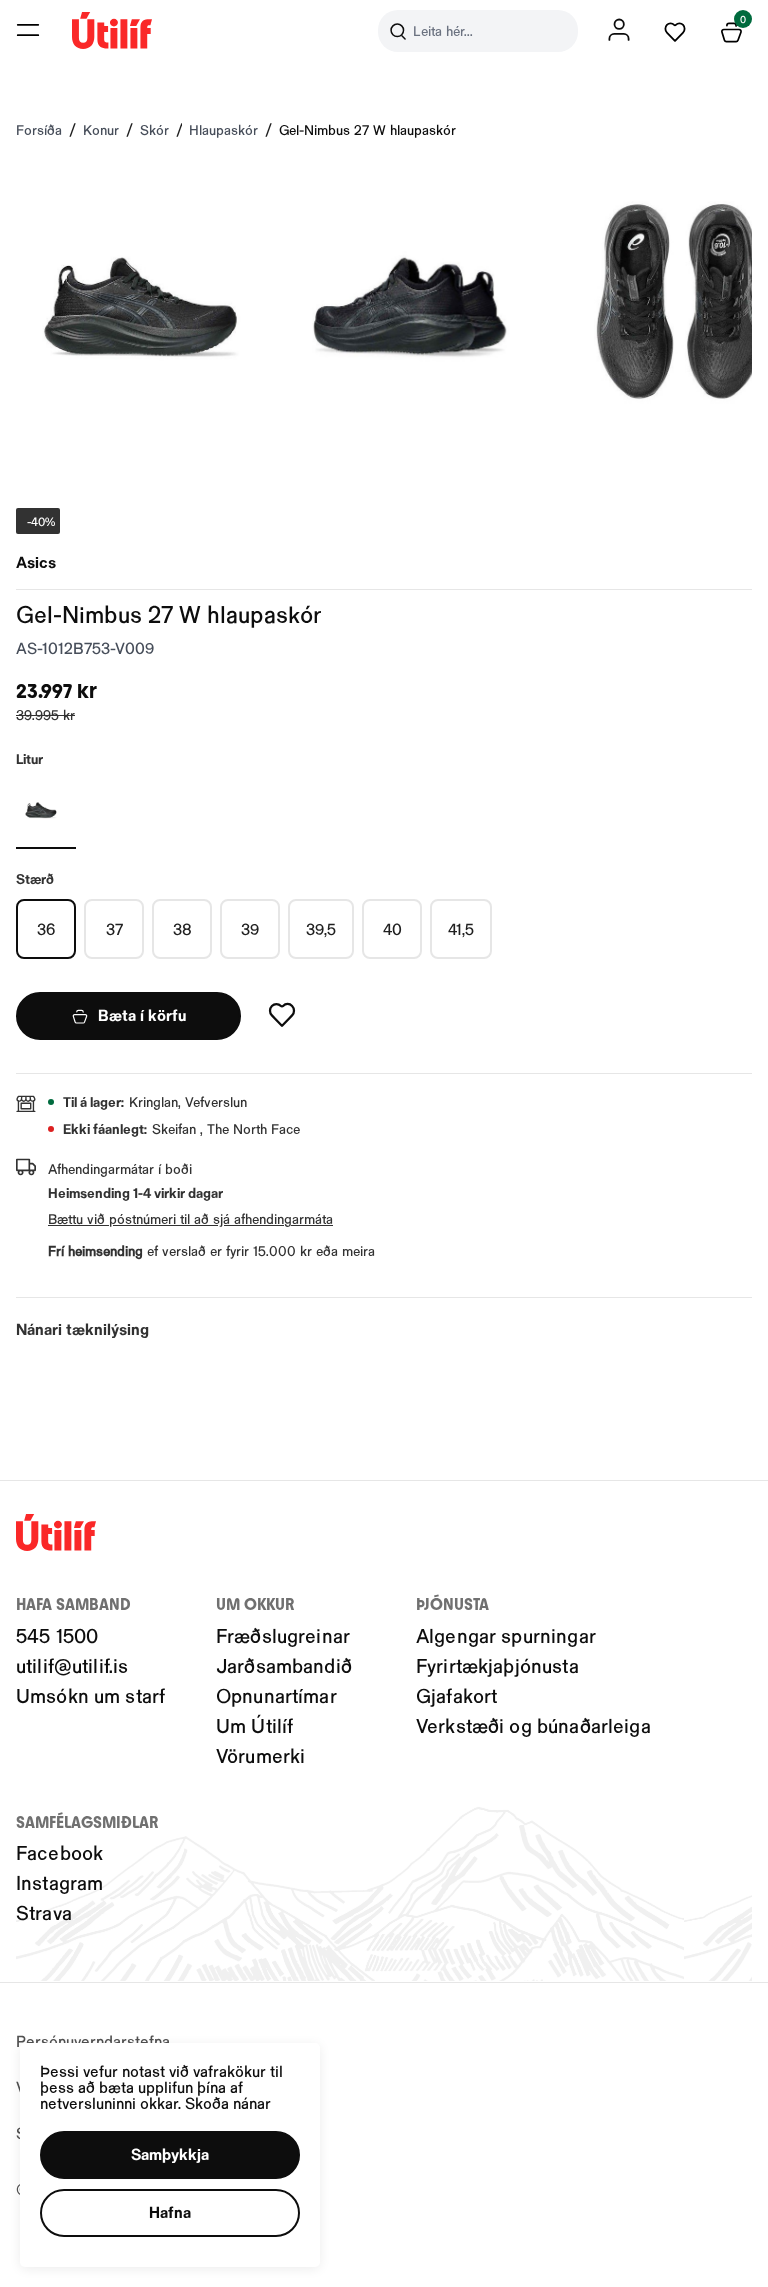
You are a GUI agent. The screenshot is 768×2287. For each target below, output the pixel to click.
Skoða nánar (228, 2102)
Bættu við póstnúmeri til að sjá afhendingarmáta (190, 1218)
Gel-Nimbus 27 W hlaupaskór (367, 129)
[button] (28, 30)
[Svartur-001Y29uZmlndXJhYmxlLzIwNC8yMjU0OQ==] (46, 809)
